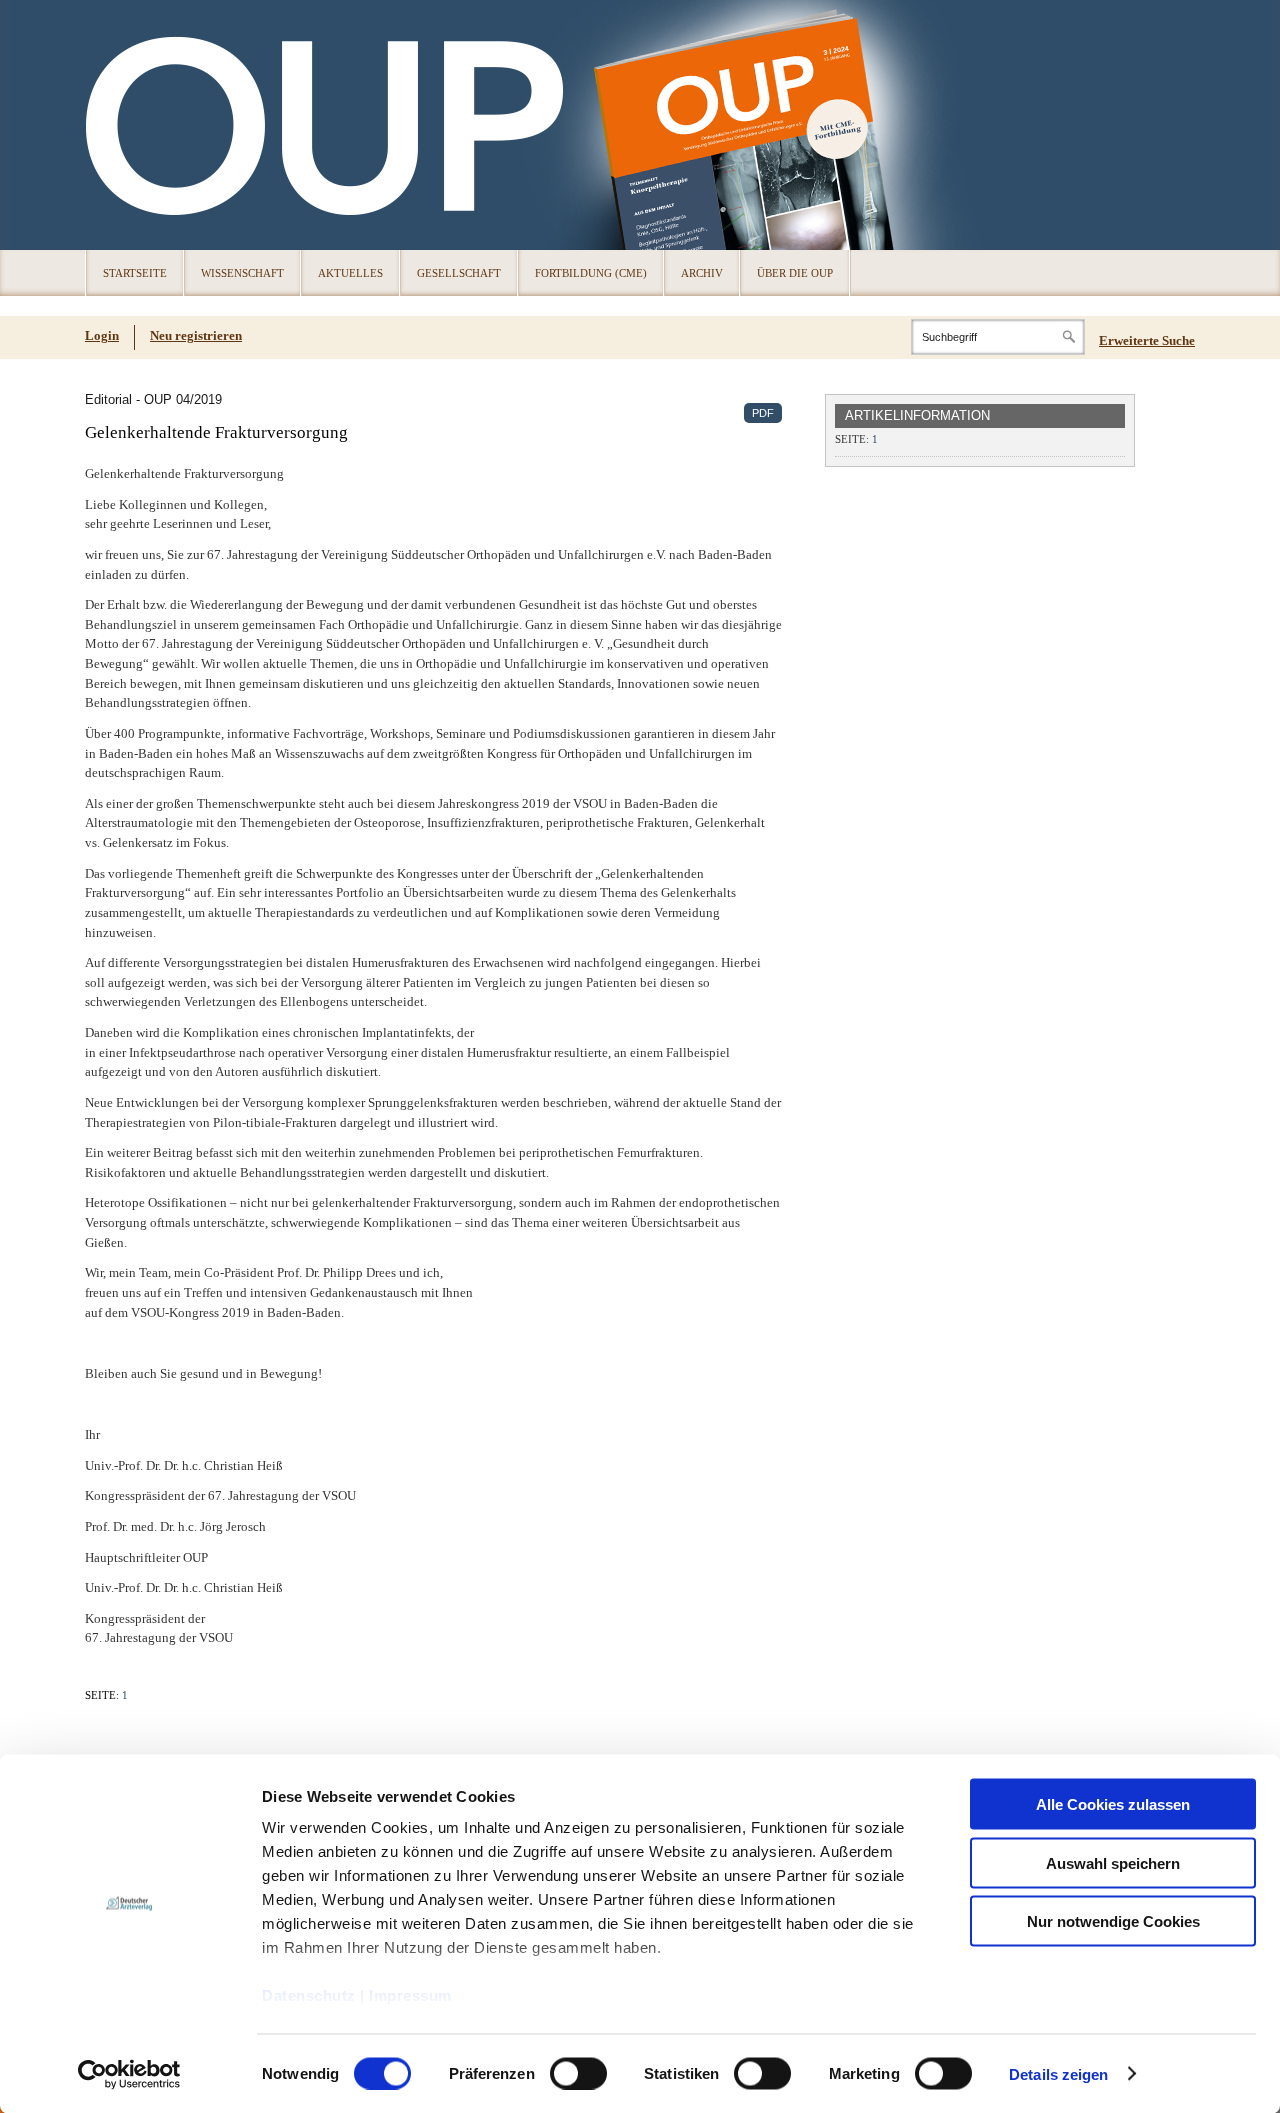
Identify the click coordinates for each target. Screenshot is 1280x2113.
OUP (110, 125)
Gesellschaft (459, 273)
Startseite (135, 273)
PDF (763, 413)
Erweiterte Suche (1147, 340)
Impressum (410, 1995)
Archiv (702, 273)
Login (102, 335)
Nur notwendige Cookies (1113, 1921)
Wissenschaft (242, 273)
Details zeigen (1058, 2073)
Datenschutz (309, 1995)
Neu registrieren (196, 335)
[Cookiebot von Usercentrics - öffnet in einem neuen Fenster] (129, 2074)
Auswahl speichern (1113, 1862)
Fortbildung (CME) (591, 273)
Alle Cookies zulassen (1113, 1804)
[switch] (578, 2073)
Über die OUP (795, 273)
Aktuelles (350, 273)
